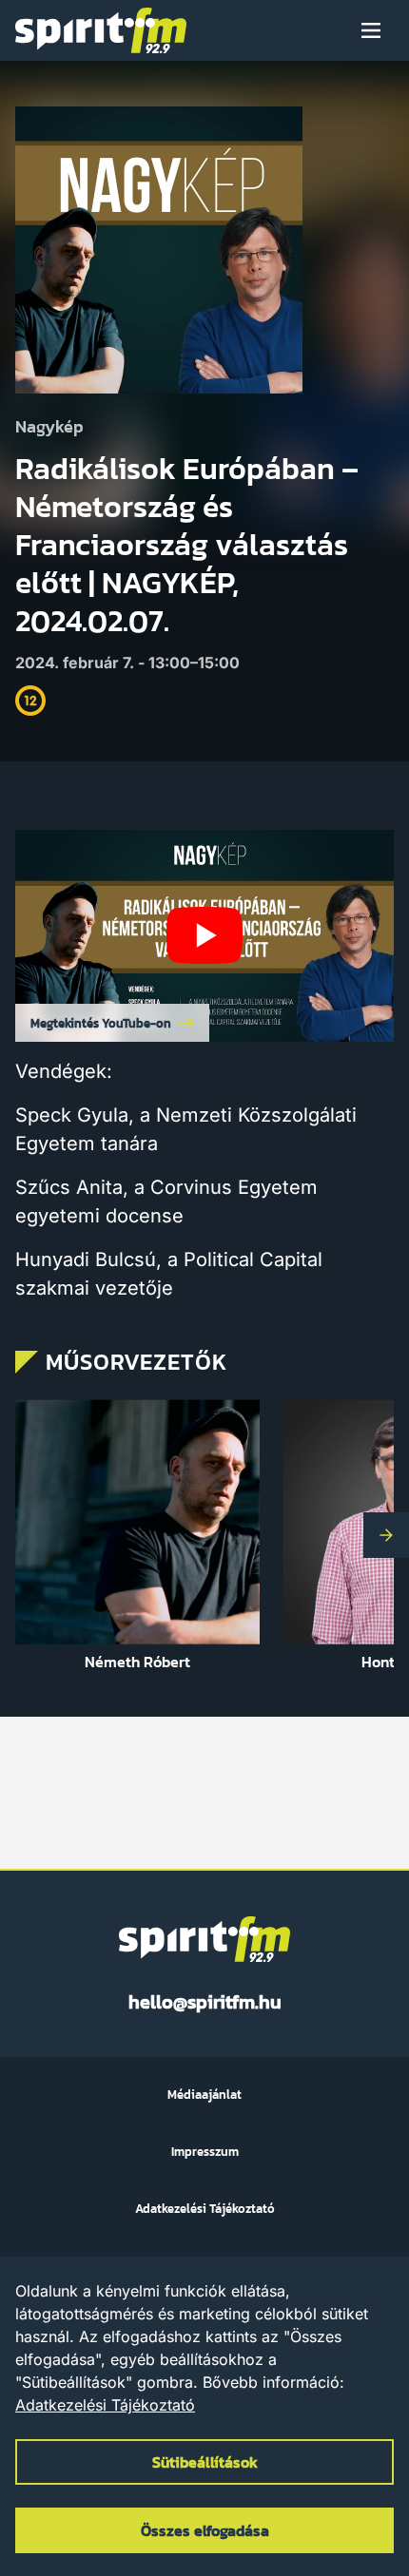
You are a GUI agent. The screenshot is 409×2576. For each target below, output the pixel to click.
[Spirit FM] (101, 30)
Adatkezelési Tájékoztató (105, 2405)
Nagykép (49, 427)
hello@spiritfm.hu (205, 2002)
